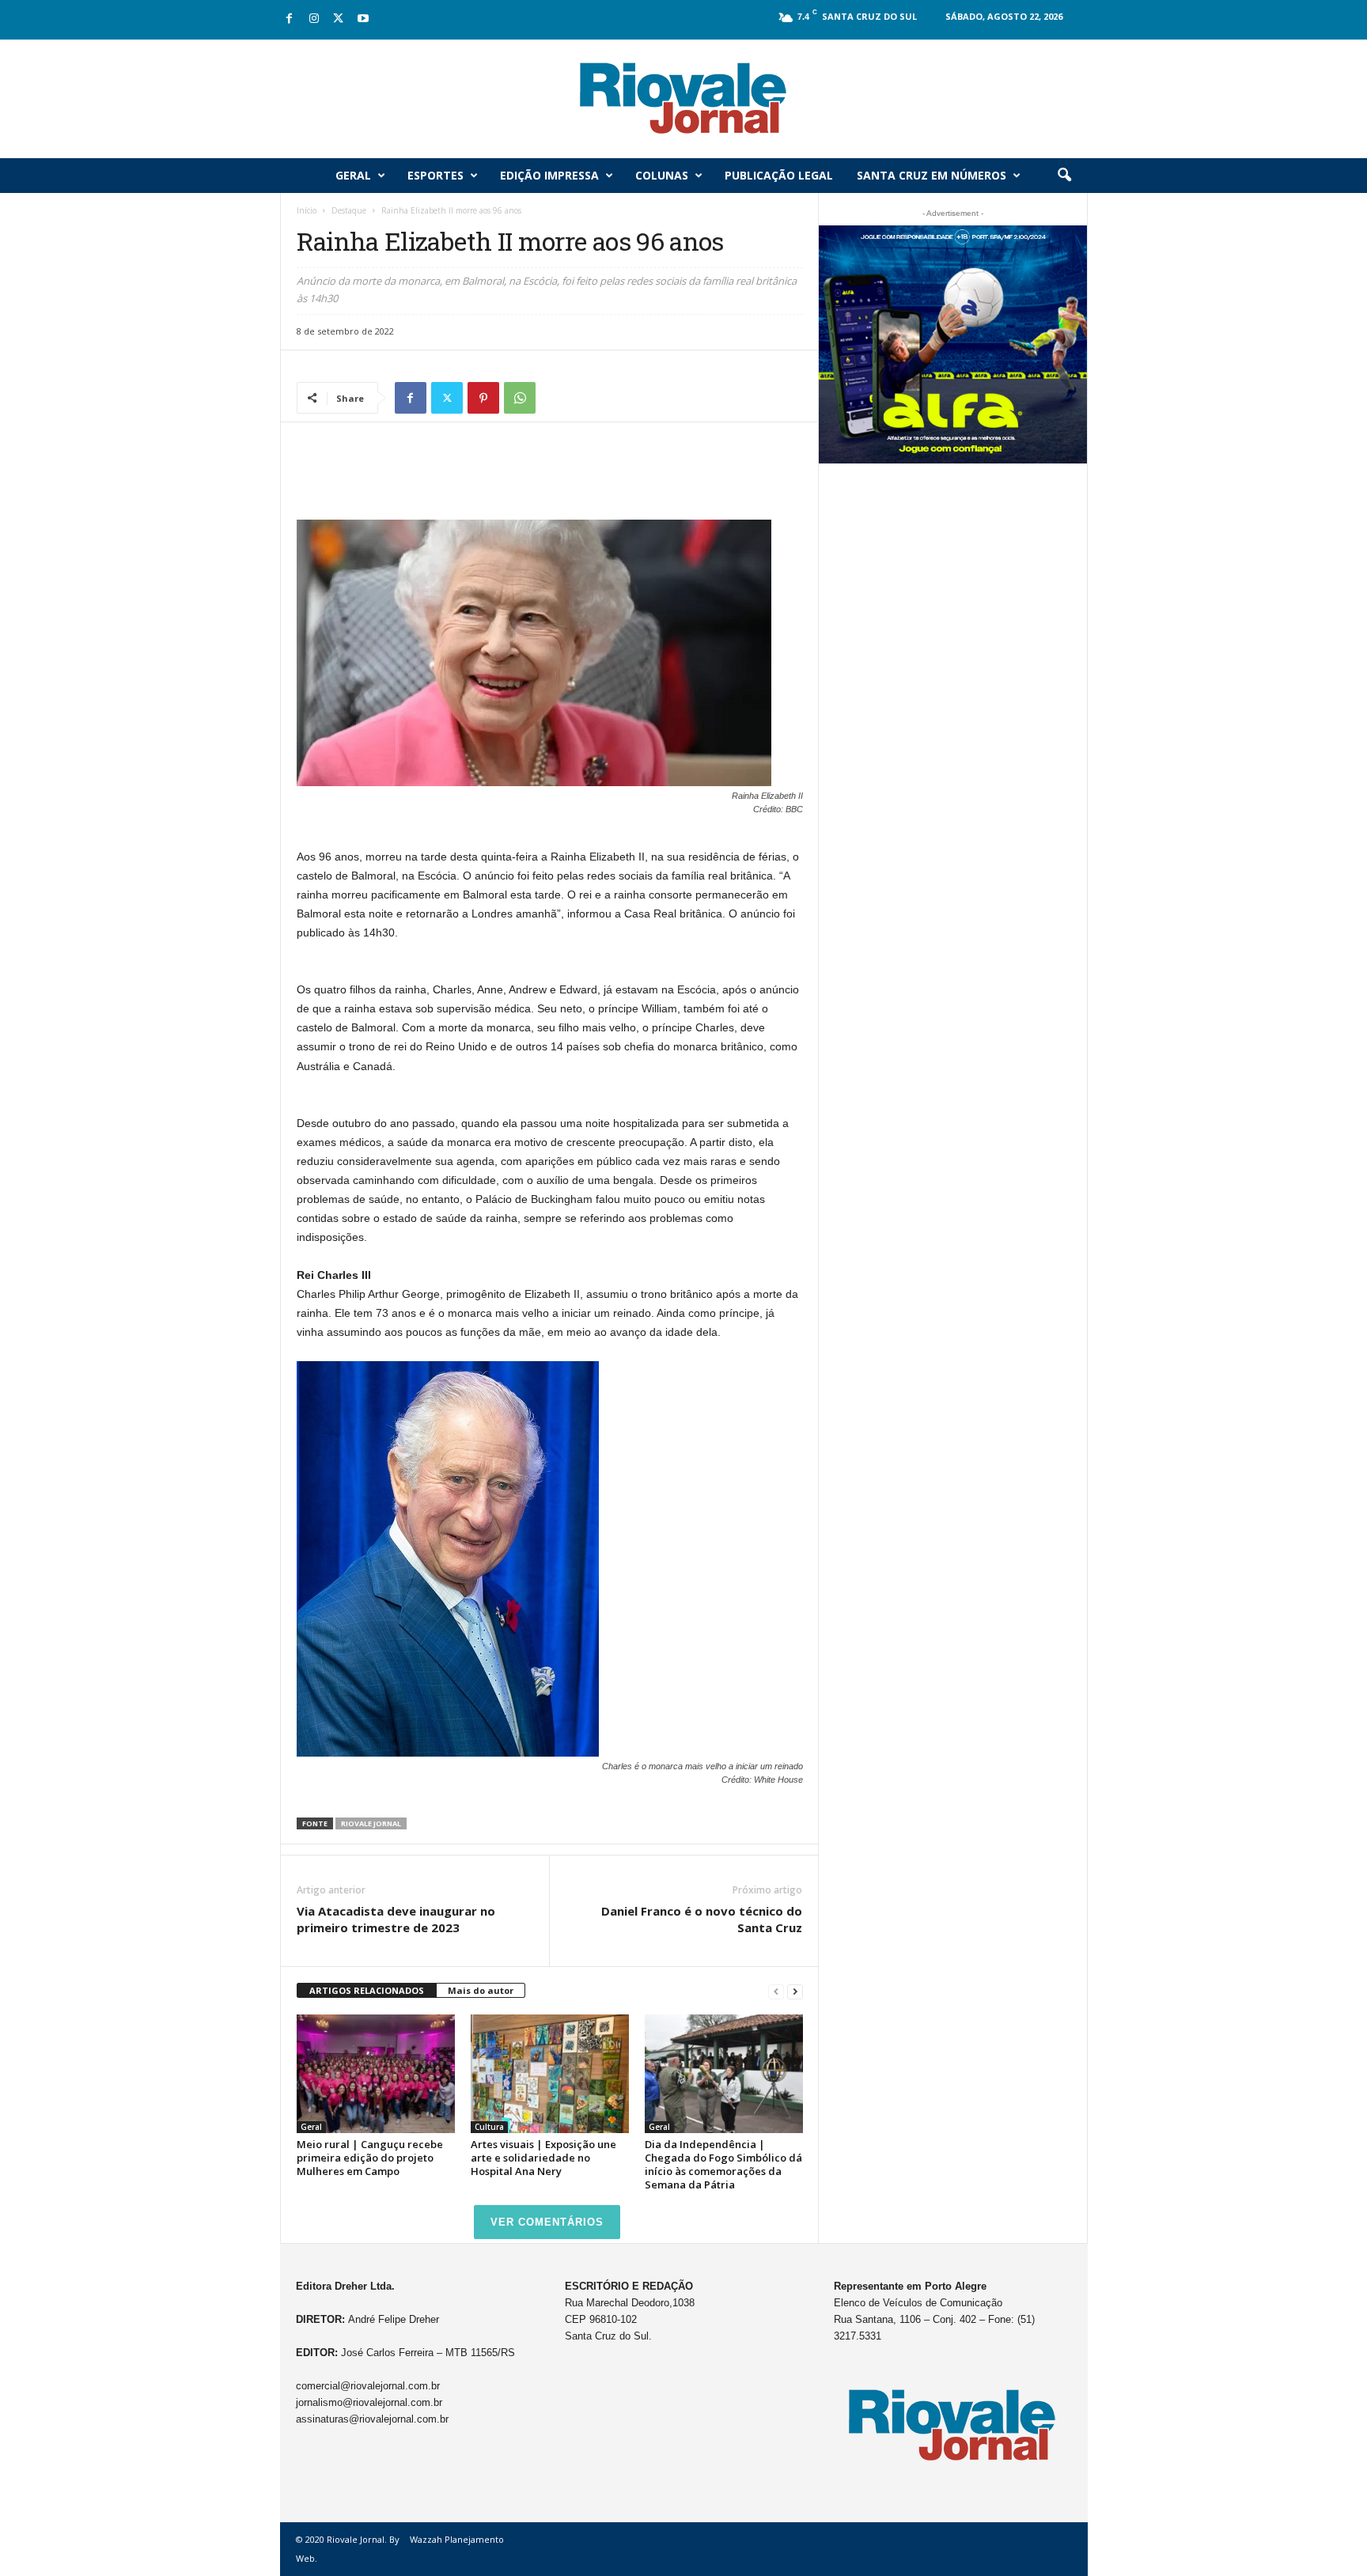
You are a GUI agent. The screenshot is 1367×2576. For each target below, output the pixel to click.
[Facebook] (290, 19)
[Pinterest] (483, 398)
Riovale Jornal (371, 1823)
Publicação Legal (779, 175)
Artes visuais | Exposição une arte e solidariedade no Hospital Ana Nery (543, 2158)
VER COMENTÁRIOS (547, 2222)
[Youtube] (363, 19)
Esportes (435, 175)
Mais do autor (481, 1990)
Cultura (489, 2127)
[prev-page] (776, 1991)
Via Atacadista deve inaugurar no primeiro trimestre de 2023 (396, 1919)
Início (307, 210)
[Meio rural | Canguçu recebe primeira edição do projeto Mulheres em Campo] (376, 2074)
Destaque (349, 210)
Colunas (662, 175)
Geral (353, 175)
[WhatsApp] (520, 398)
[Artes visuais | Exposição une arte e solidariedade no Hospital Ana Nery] (550, 2074)
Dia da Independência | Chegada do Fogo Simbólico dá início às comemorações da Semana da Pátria (723, 2164)
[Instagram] (314, 19)
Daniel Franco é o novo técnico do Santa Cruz (702, 1919)
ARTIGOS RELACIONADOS (367, 1990)
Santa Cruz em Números (932, 175)
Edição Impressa (549, 175)
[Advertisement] (550, 479)
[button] (1064, 176)
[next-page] (795, 1991)
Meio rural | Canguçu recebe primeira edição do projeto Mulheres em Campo (370, 2158)
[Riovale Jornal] (683, 99)
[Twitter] (339, 19)
